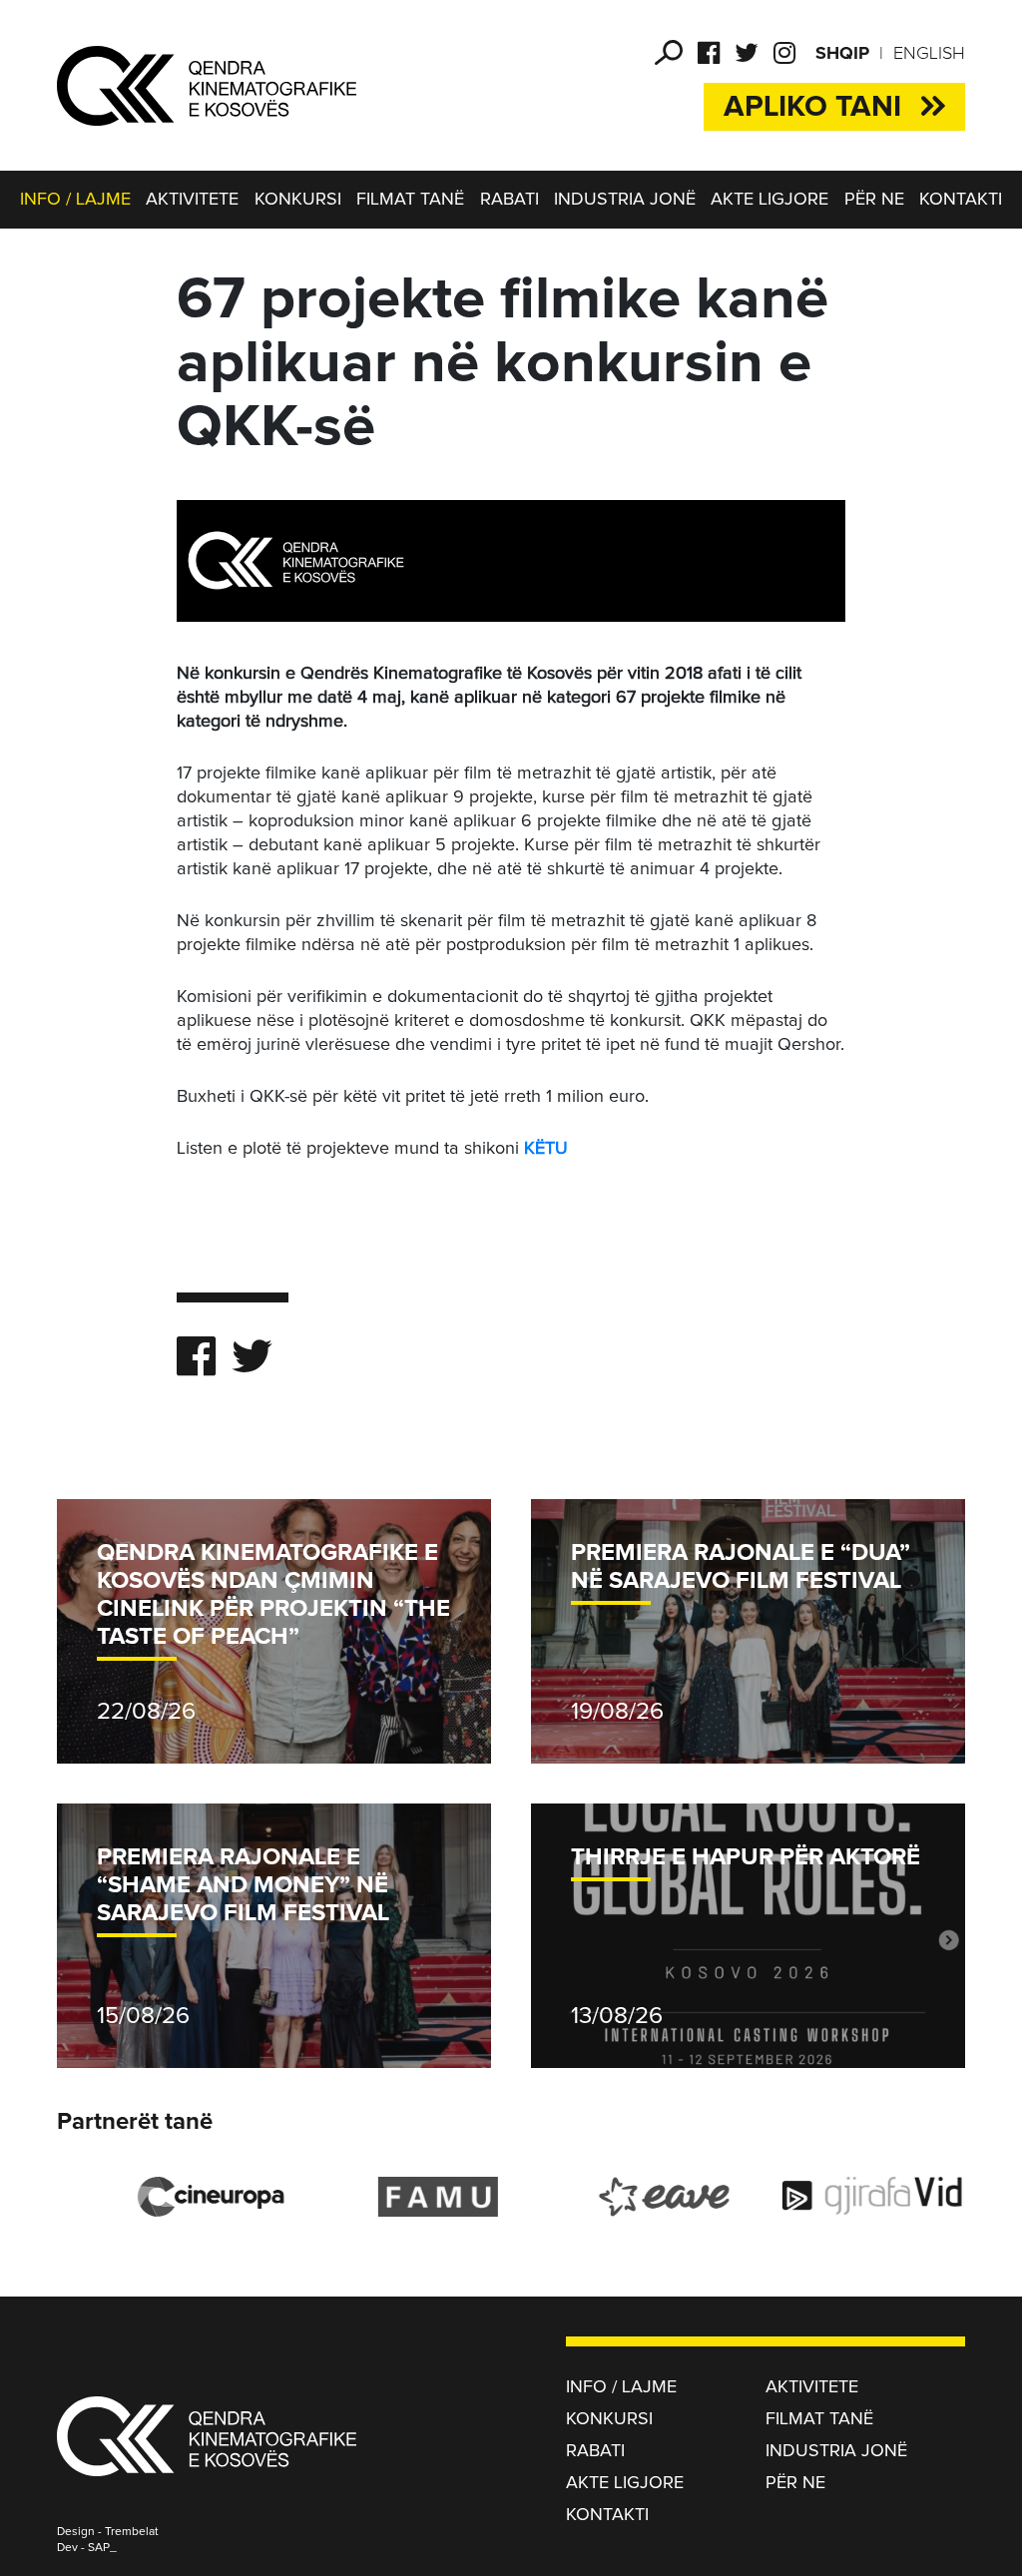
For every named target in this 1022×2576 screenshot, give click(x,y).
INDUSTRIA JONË (625, 200)
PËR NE (874, 200)
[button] (669, 53)
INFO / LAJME (75, 200)
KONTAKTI (961, 200)
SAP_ (102, 2548)
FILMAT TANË (410, 200)
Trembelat (132, 2532)
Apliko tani (812, 107)
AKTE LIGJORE (769, 200)
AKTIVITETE (192, 200)
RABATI (510, 200)
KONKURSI (298, 200)
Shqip (842, 54)
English (929, 54)
